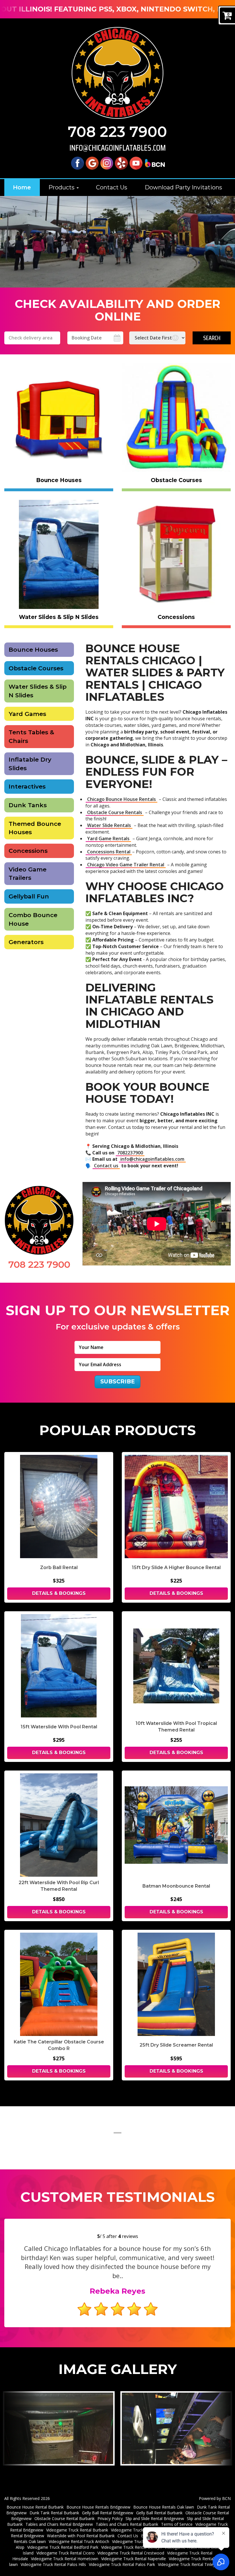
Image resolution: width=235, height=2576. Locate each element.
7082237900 (130, 1153)
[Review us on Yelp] (121, 163)
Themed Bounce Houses (35, 828)
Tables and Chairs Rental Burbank (127, 2524)
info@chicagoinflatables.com (117, 148)
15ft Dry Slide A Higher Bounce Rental (176, 1567)
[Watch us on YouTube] (136, 163)
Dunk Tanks (28, 805)
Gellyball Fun (29, 896)
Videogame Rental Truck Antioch (79, 2541)
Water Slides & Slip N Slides (38, 691)
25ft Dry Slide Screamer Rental (176, 2045)
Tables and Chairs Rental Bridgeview (59, 2524)
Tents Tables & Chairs (31, 736)
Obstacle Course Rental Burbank (64, 2518)
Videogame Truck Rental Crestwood (131, 2553)
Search (212, 338)
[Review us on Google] (92, 163)
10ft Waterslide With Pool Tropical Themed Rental (176, 1727)
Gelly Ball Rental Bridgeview (108, 2513)
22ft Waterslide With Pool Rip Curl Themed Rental (59, 1886)
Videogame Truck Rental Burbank (77, 2530)
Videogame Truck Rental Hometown (65, 2559)
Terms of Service (177, 2524)
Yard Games (27, 714)
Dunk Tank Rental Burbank (54, 2513)
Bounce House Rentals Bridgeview (98, 2507)
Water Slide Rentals (109, 825)
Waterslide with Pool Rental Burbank (81, 2536)
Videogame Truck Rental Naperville (134, 2559)
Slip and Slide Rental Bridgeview (155, 2518)
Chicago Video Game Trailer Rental (126, 865)
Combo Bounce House (33, 919)
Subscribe (117, 1381)
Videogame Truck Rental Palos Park (122, 2564)
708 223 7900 (117, 132)
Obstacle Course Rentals (115, 812)
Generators (26, 942)
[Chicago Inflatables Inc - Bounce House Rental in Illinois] (117, 73)
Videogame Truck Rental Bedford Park (63, 2547)
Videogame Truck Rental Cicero (65, 2553)
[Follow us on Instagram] (107, 163)
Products (62, 187)
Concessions (28, 851)
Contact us (106, 1166)
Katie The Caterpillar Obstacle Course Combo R (59, 2045)
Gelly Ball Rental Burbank (159, 2513)
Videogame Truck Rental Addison (143, 2541)
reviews (128, 2236)
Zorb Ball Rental (59, 1567)
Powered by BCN (215, 2498)
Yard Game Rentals (108, 838)
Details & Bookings (59, 1593)
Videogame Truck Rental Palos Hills (53, 2564)
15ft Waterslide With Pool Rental (59, 1727)
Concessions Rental (109, 852)
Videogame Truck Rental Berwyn (131, 2547)
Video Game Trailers (28, 874)
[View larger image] (59, 2429)
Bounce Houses (33, 650)
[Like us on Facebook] (78, 163)
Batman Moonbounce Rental (176, 1886)
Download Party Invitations (183, 187)
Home (22, 187)
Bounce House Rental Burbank (35, 2507)
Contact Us (112, 187)
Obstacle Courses (36, 668)
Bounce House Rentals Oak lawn (164, 2507)
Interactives (27, 786)
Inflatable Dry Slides (30, 764)
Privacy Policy (110, 2518)
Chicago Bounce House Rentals (122, 799)
